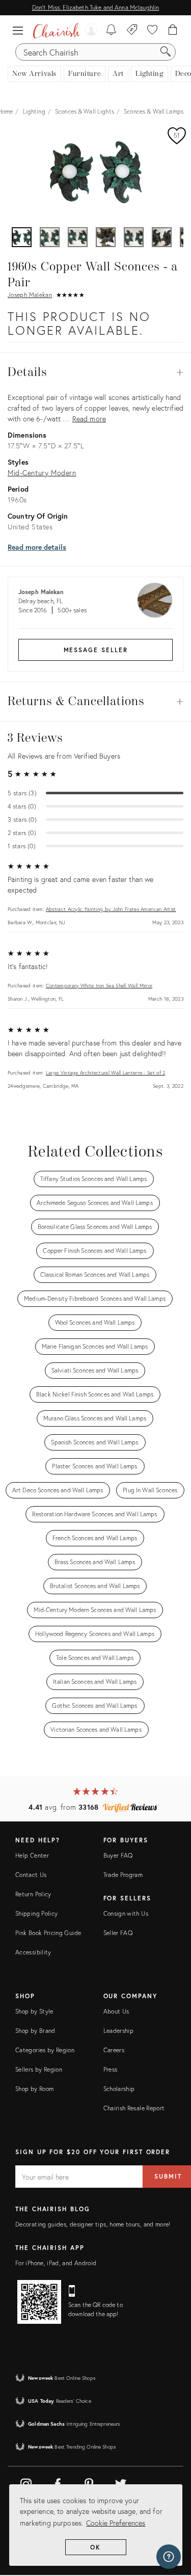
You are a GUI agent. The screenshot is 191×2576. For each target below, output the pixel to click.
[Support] (169, 2557)
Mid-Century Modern (42, 473)
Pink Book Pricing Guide (48, 1933)
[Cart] (173, 31)
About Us (116, 2011)
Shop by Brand (35, 2031)
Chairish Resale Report (134, 2108)
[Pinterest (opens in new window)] (89, 2482)
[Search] (166, 52)
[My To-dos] (111, 31)
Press (111, 2069)
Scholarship (119, 2089)
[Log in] (90, 31)
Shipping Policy (36, 1913)
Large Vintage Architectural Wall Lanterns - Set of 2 (106, 1073)
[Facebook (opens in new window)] (58, 2482)
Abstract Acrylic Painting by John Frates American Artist (111, 909)
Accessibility (33, 1952)
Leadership (119, 2031)
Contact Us (31, 1875)
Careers (114, 2050)
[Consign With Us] (132, 31)
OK (95, 2547)
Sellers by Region (39, 2069)
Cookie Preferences (116, 2523)
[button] (20, 31)
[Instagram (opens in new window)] (26, 2482)
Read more (89, 419)
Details (95, 372)
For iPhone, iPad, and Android (56, 2263)
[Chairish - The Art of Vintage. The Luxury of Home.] (57, 31)
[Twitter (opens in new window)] (121, 2482)
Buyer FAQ (118, 1855)
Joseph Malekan (30, 295)
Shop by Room (34, 2089)
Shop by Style (34, 2011)
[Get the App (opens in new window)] (39, 2302)
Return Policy (33, 1894)
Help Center (32, 1855)
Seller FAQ (118, 1933)
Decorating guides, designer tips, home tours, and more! (93, 2224)
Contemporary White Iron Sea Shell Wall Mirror (99, 986)
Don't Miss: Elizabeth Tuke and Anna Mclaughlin (95, 7)
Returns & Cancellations (95, 702)
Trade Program (123, 1875)
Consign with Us (126, 1913)
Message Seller (96, 650)
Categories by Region (45, 2050)
